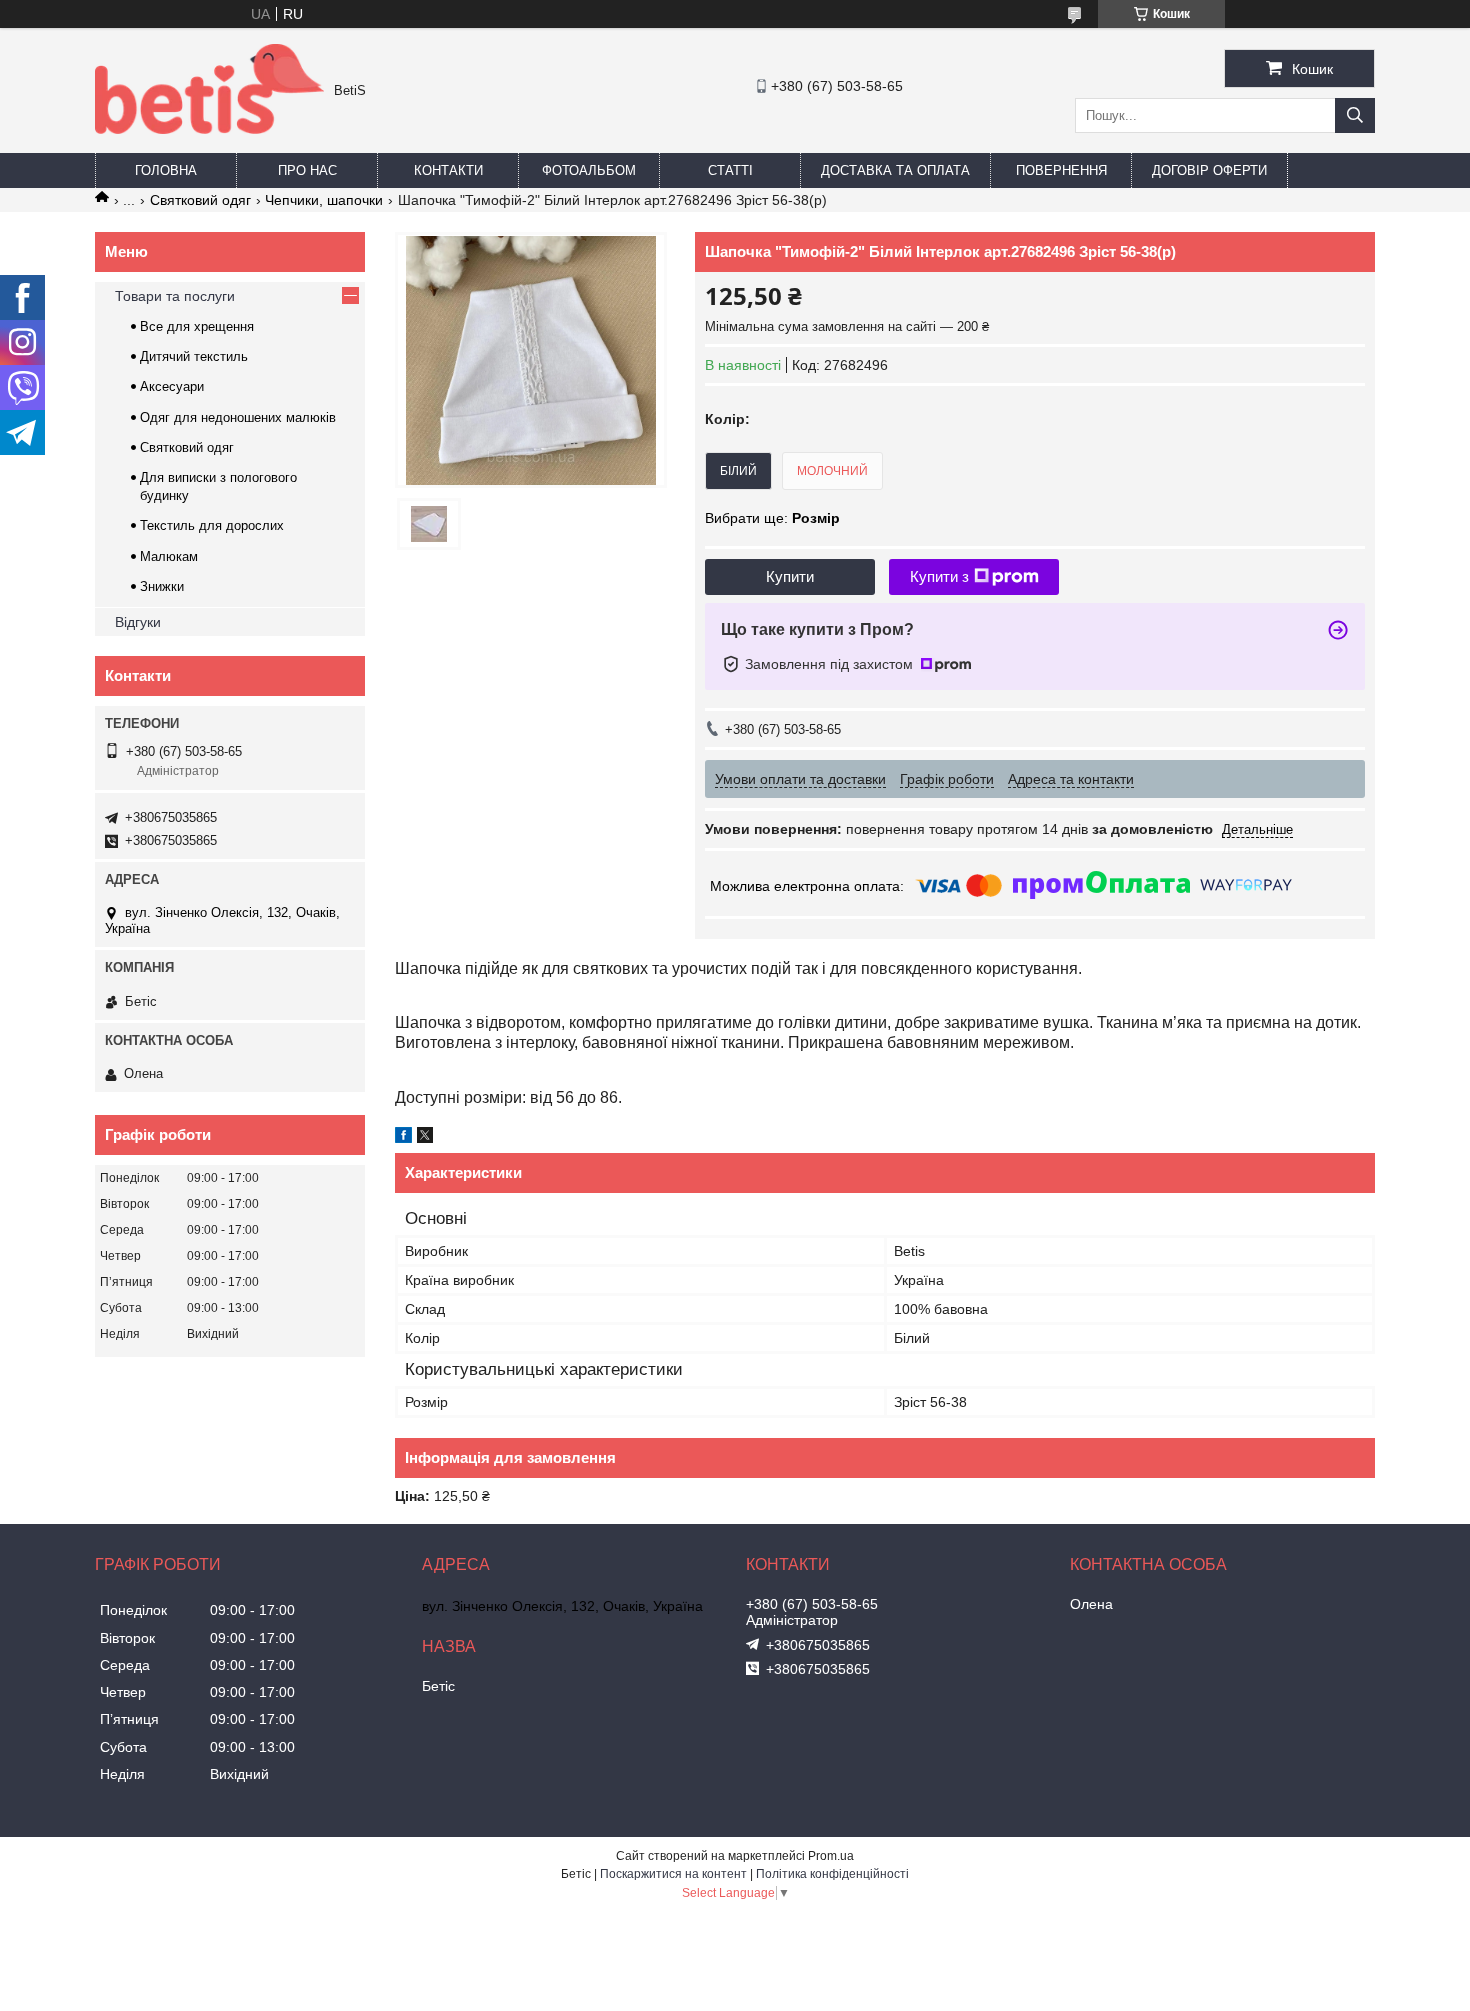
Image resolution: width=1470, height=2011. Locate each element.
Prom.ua (831, 1856)
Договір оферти (1209, 170)
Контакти (448, 170)
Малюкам (169, 556)
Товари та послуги (175, 296)
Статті (730, 170)
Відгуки (138, 622)
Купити (790, 576)
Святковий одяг (200, 200)
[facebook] (403, 1138)
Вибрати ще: (772, 518)
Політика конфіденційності (832, 1874)
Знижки (162, 586)
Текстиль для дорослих (212, 525)
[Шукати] (1355, 115)
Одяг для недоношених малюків (238, 417)
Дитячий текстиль (194, 356)
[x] (425, 1138)
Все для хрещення (197, 326)
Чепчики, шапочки (324, 200)
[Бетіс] (209, 129)
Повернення (1061, 170)
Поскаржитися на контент (673, 1874)
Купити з (939, 576)
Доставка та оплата (895, 170)
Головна (166, 170)
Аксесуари (172, 386)
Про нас (307, 170)
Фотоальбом (589, 170)
